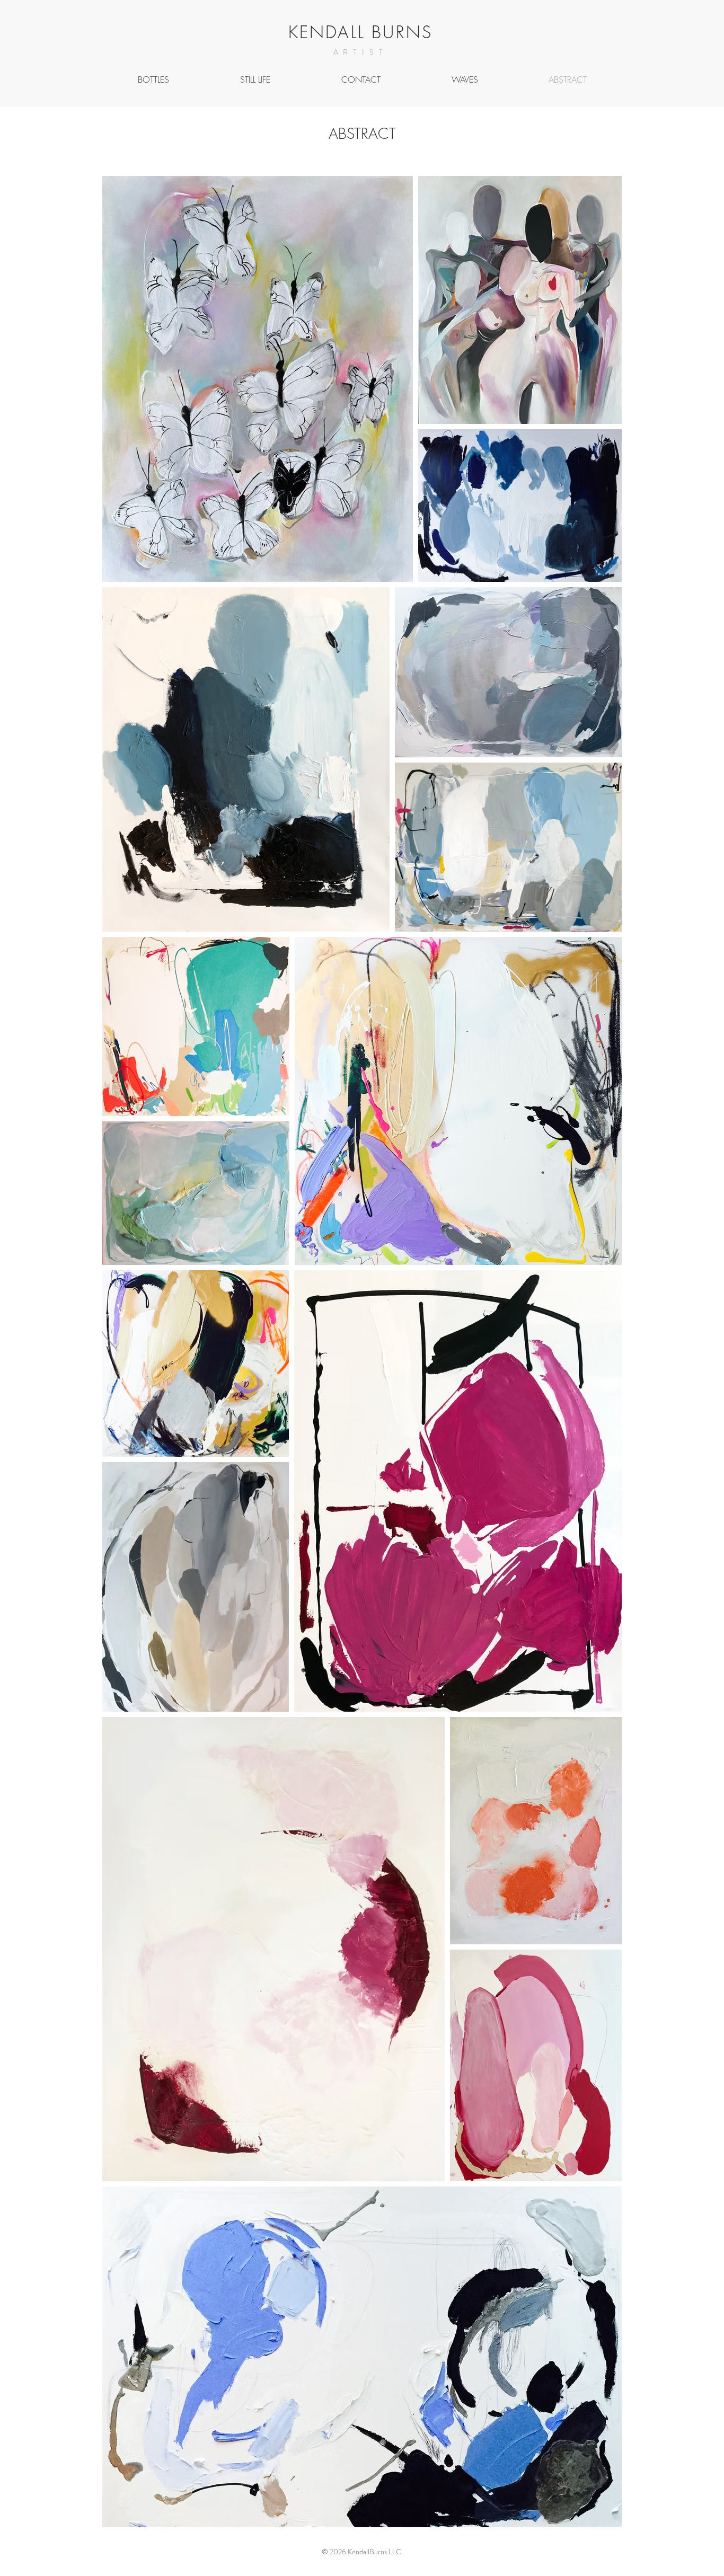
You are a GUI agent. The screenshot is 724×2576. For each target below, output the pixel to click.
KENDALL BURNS (361, 32)
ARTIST (361, 52)
